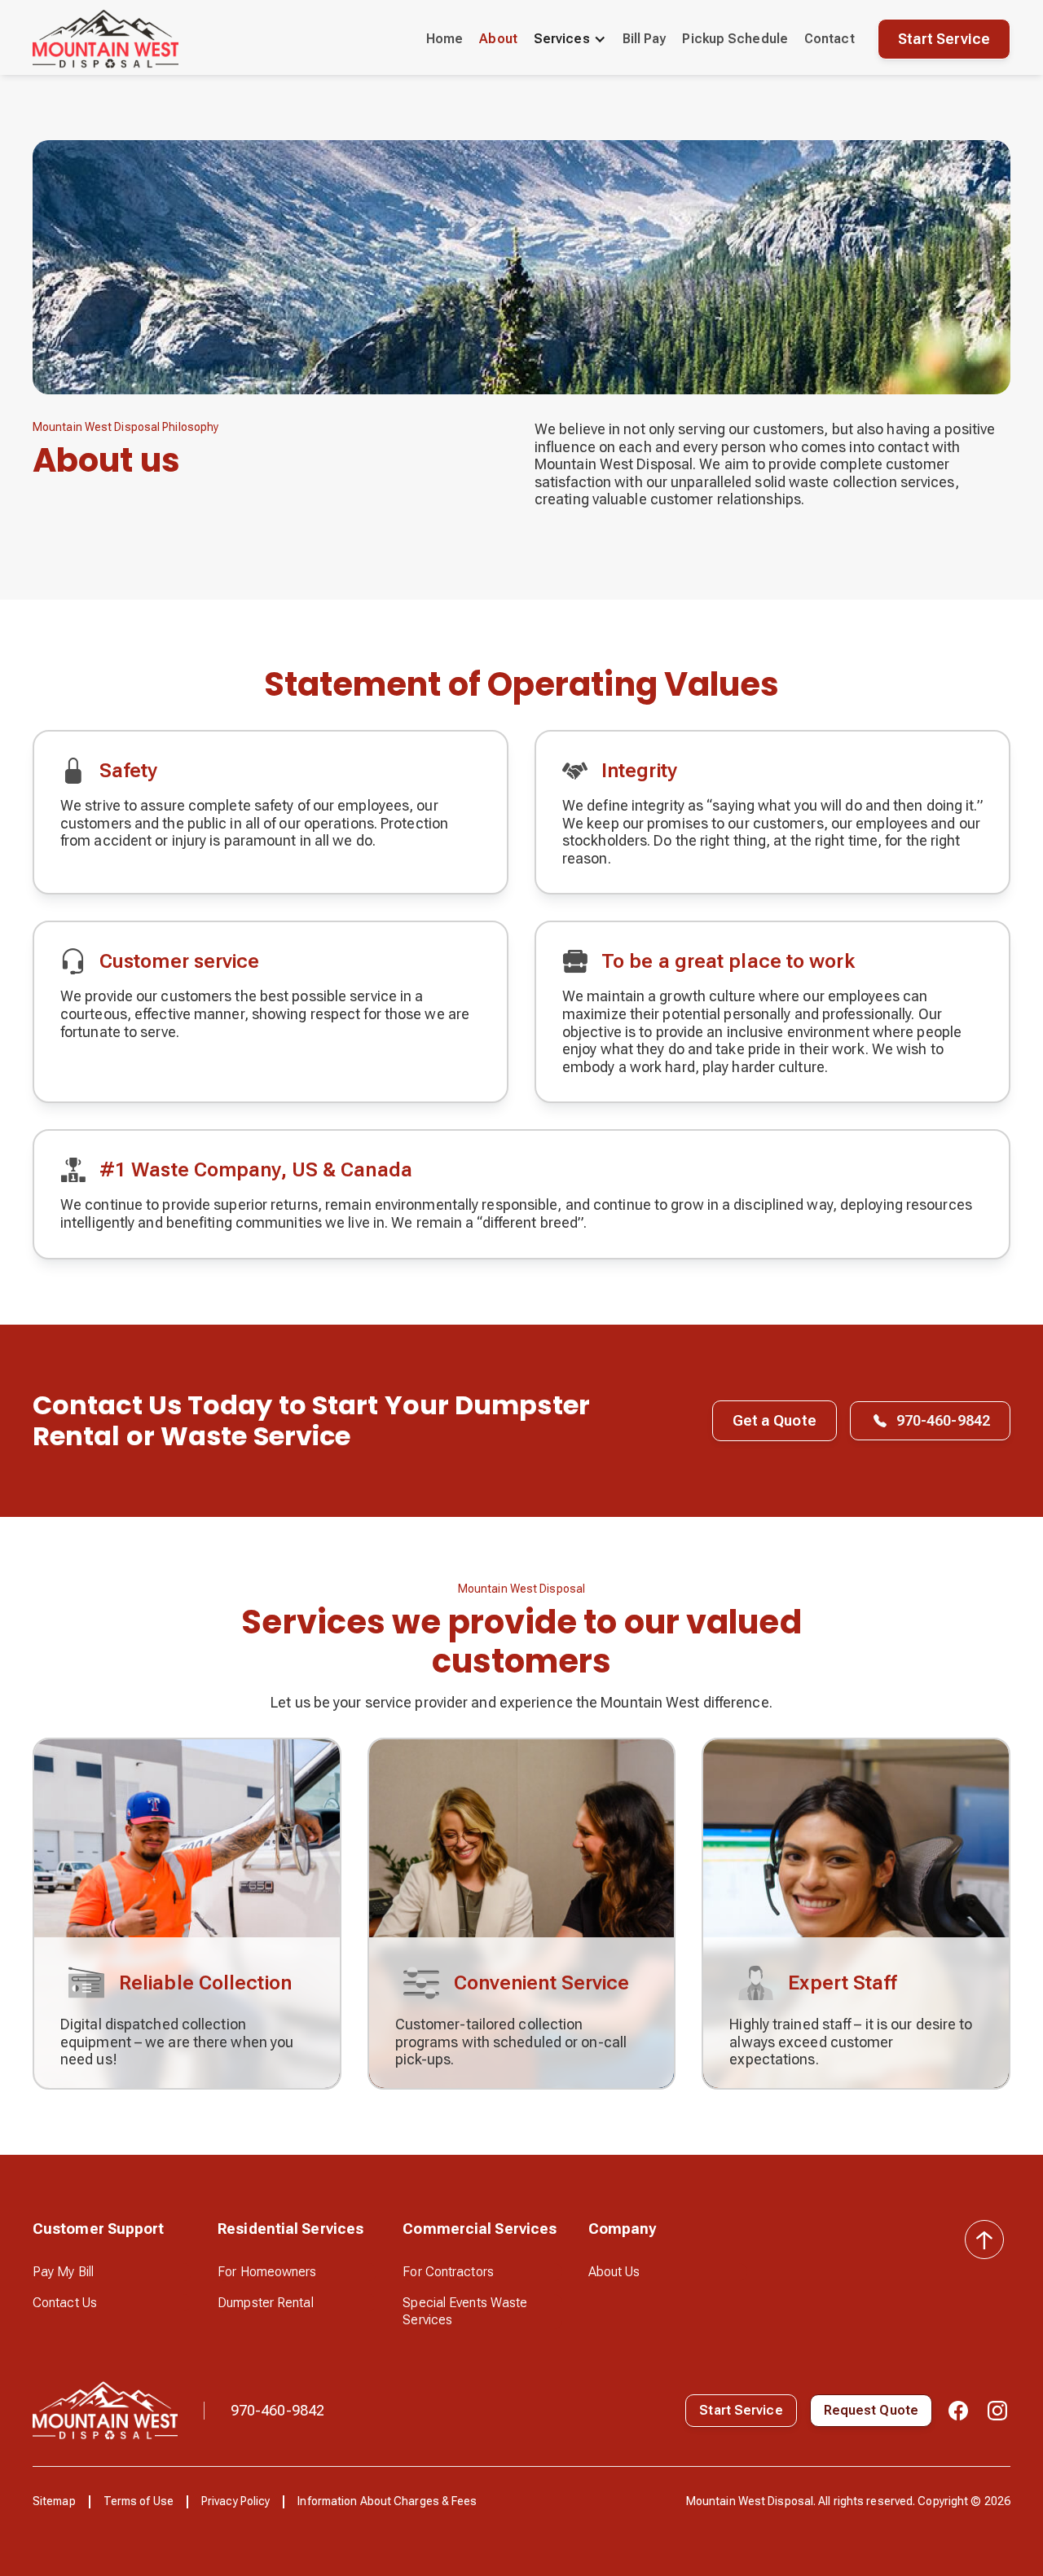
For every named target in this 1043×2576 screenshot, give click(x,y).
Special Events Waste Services (465, 2312)
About (498, 39)
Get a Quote (775, 1420)
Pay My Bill (63, 2272)
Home (444, 39)
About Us (614, 2272)
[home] (106, 39)
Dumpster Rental (266, 2303)
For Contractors (448, 2272)
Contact (830, 39)
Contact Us (65, 2303)
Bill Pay (645, 39)
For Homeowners (267, 2272)
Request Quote (871, 2410)
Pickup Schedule (735, 39)
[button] (570, 39)
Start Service (944, 39)
